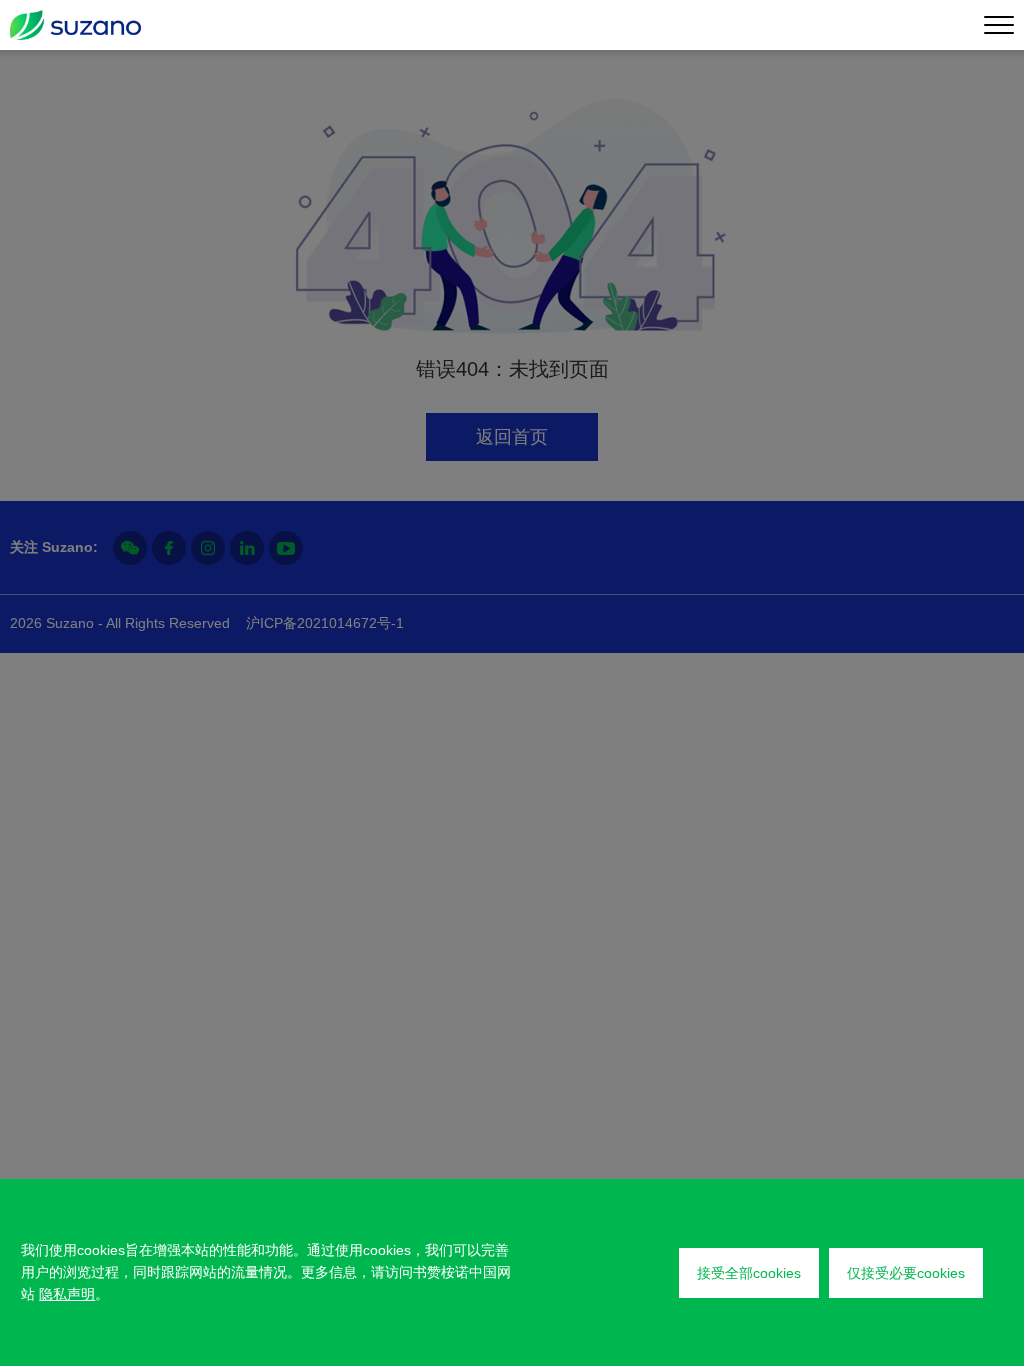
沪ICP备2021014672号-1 (325, 623)
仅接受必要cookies (906, 1273)
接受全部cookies (749, 1273)
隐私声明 (67, 1294)
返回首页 (512, 437)
